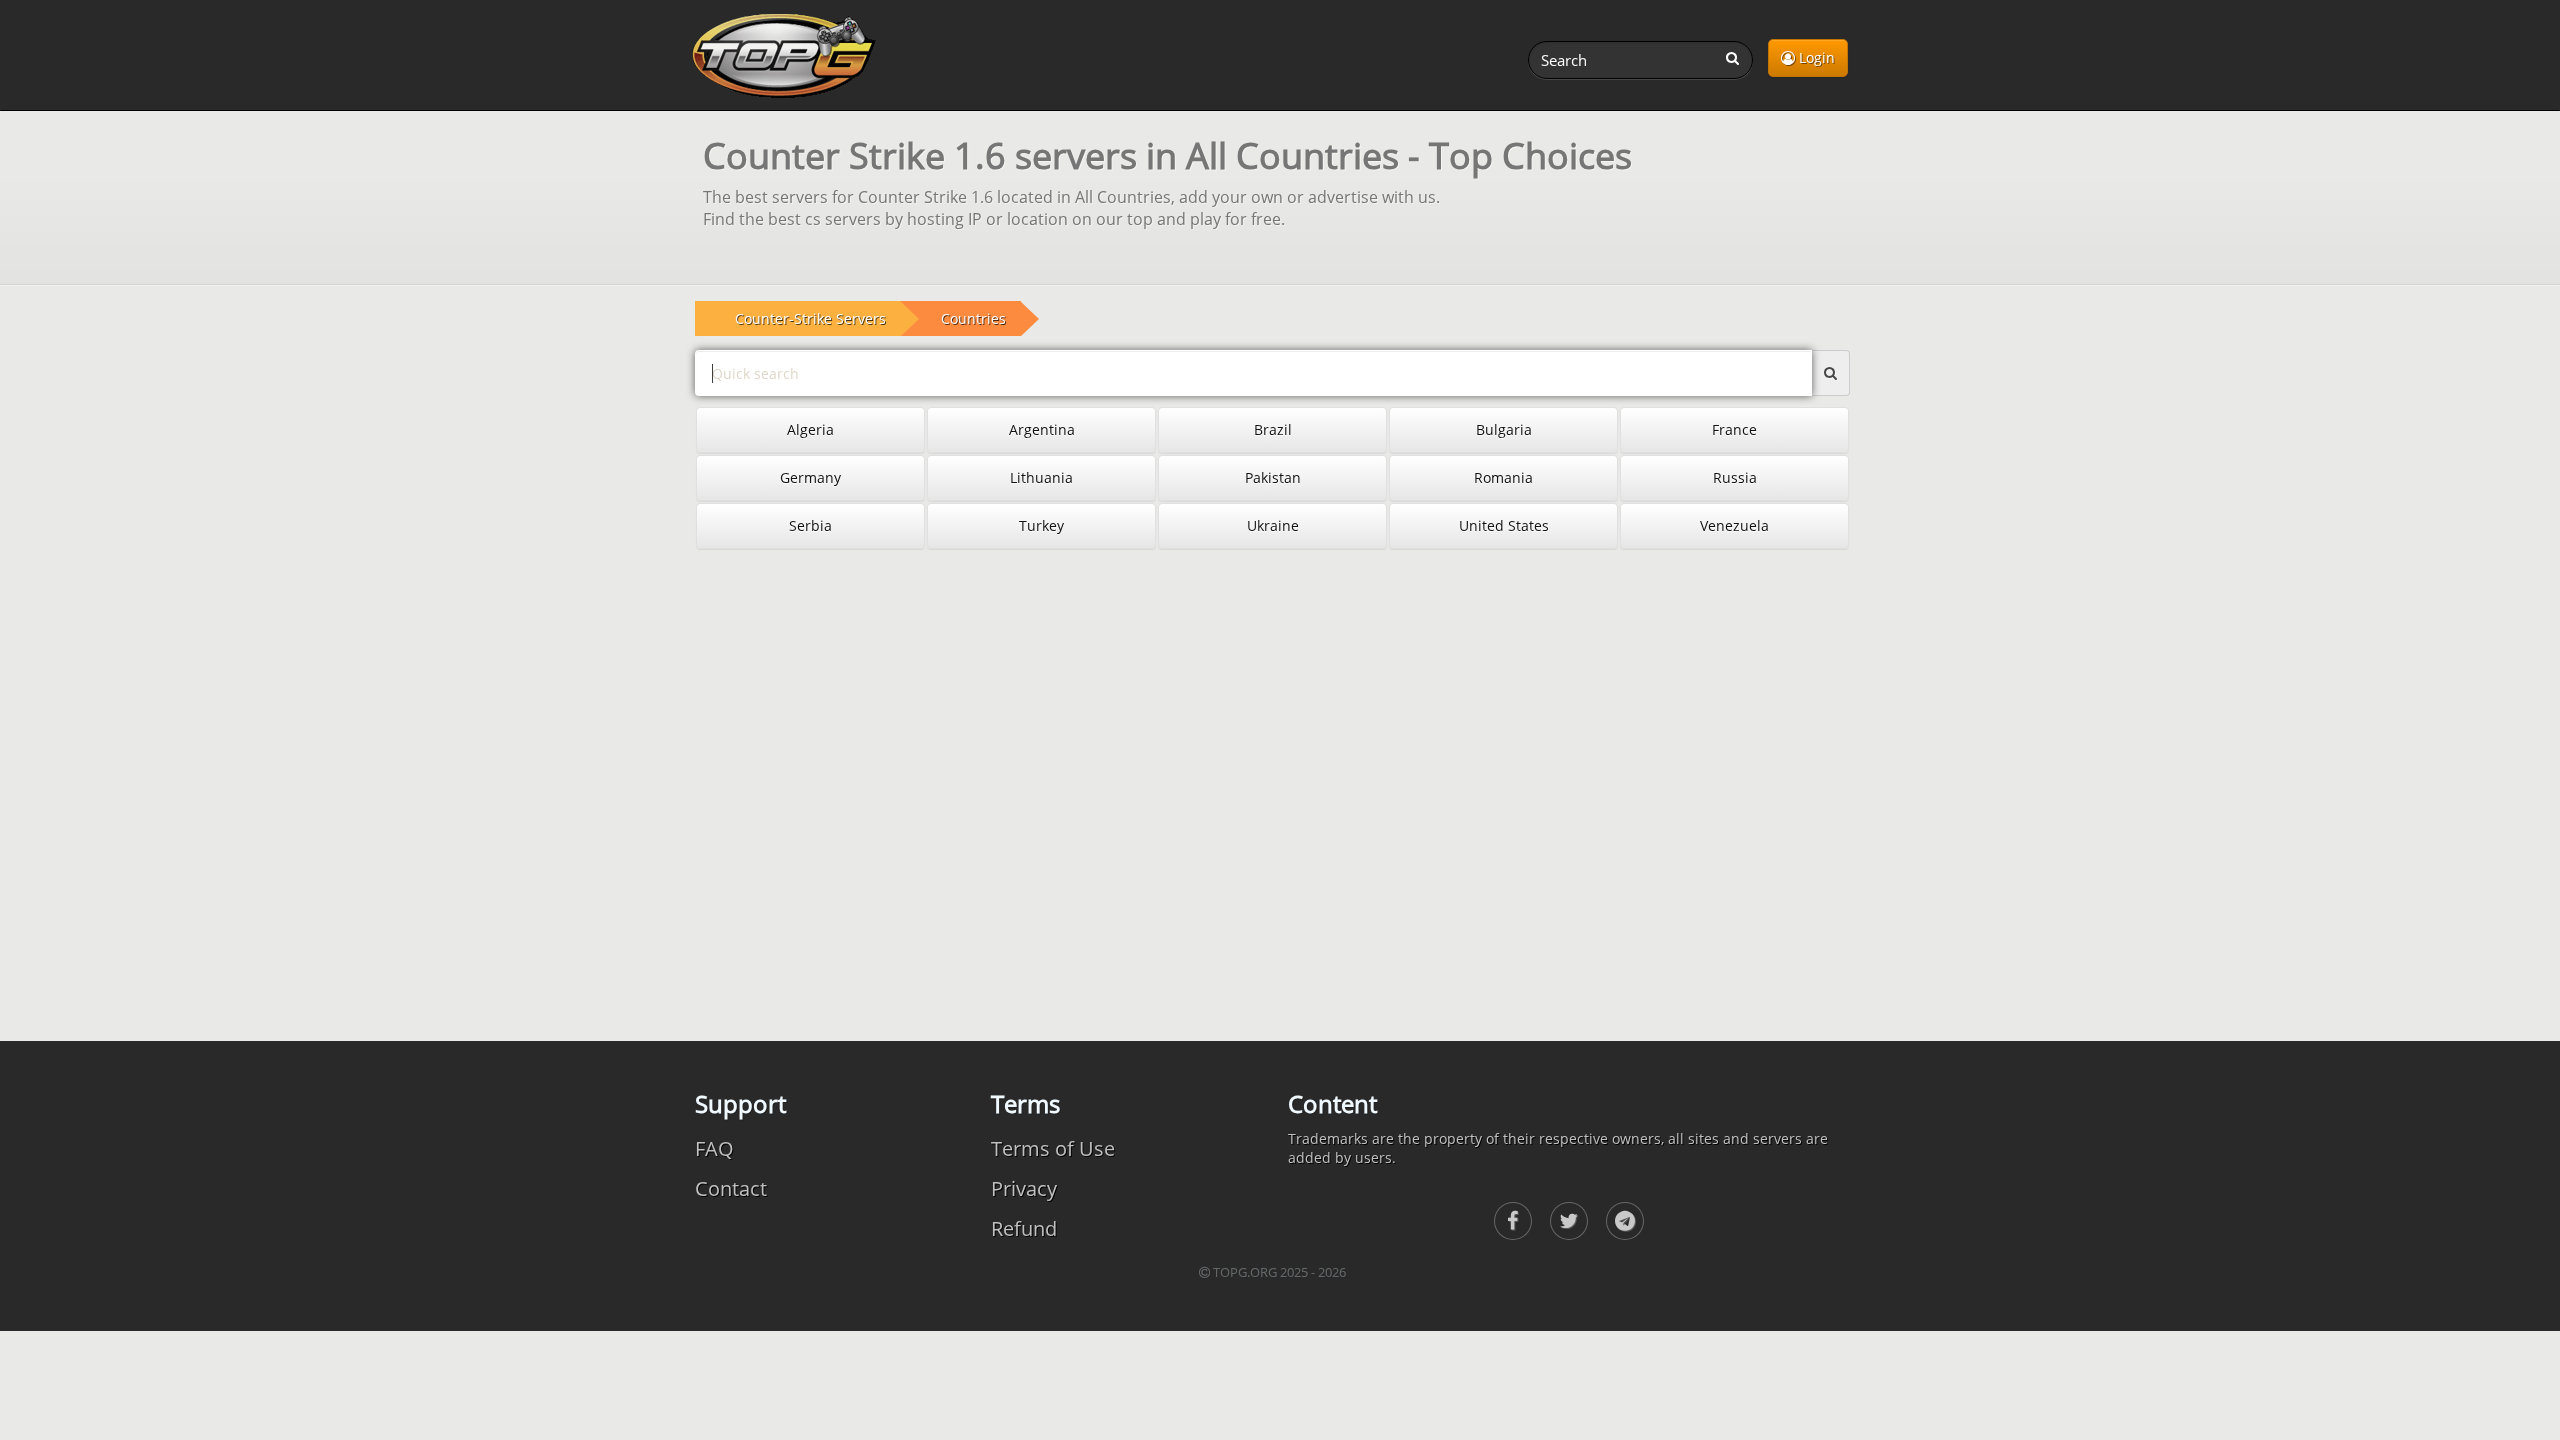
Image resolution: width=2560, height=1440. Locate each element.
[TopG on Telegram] (1625, 1221)
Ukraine (1273, 525)
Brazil (1273, 429)
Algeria (810, 429)
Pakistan (1273, 477)
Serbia (810, 525)
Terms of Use (1053, 1148)
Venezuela (1734, 525)
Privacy (1024, 1188)
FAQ (714, 1148)
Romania (1503, 477)
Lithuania (1041, 477)
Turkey (1041, 525)
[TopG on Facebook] (1513, 1221)
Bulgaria (1504, 429)
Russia (1735, 477)
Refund (1024, 1228)
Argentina (1042, 429)
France (1734, 429)
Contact (731, 1188)
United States (1504, 525)
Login (1815, 57)
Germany (810, 477)
